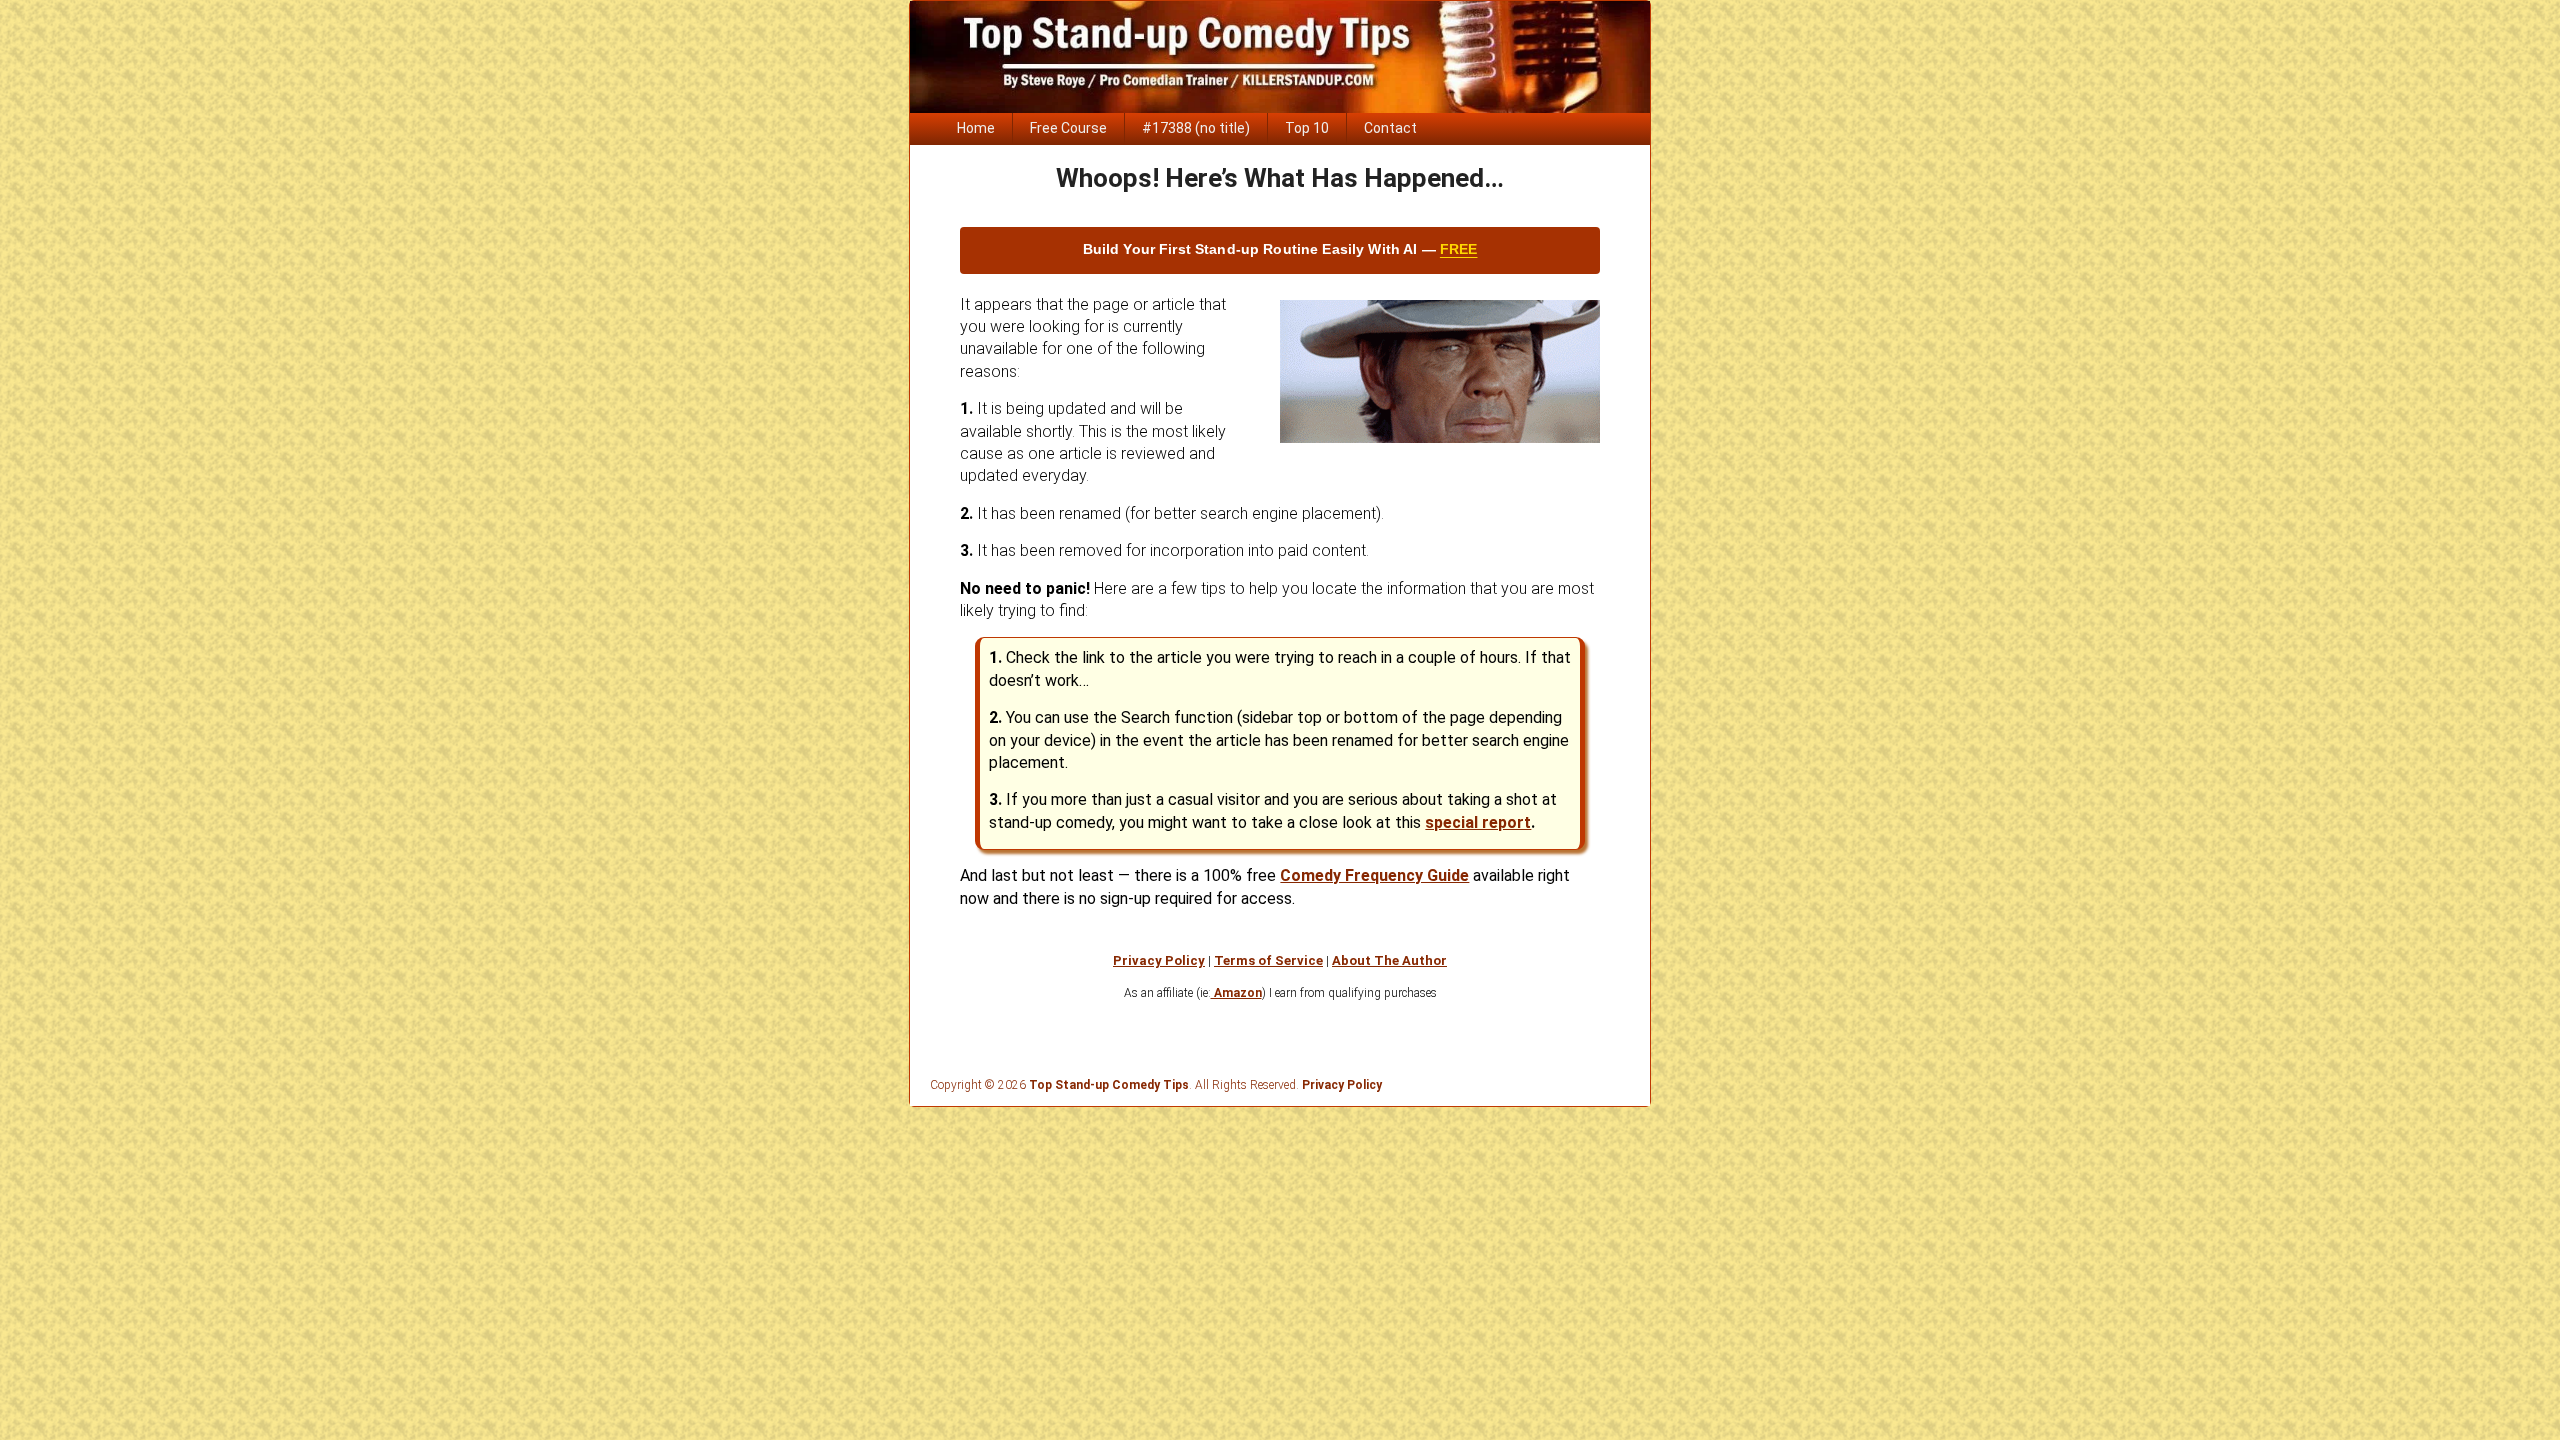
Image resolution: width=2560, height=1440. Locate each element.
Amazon (1236, 993)
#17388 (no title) (1196, 128)
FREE (1459, 249)
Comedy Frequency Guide (1374, 875)
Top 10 (1307, 128)
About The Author (1389, 960)
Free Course (1068, 128)
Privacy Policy (1159, 960)
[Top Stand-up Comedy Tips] (1280, 107)
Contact (1390, 128)
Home (976, 128)
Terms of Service (1268, 960)
